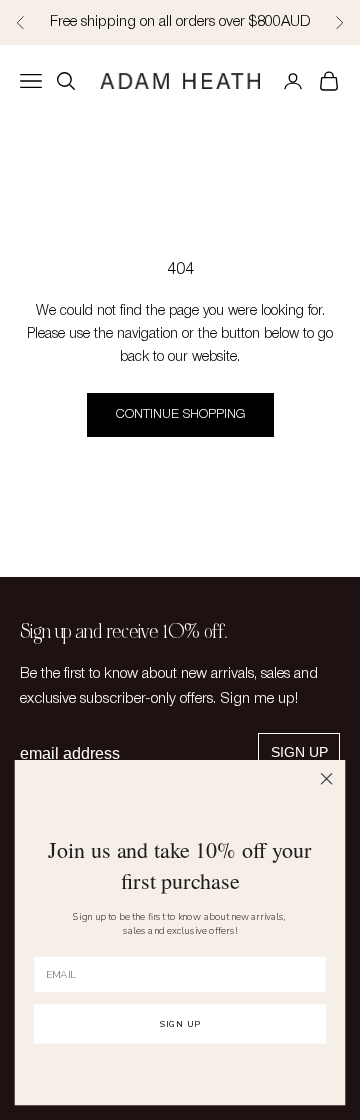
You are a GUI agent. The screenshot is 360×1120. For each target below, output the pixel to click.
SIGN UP (180, 1024)
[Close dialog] (327, 779)
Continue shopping (180, 414)
